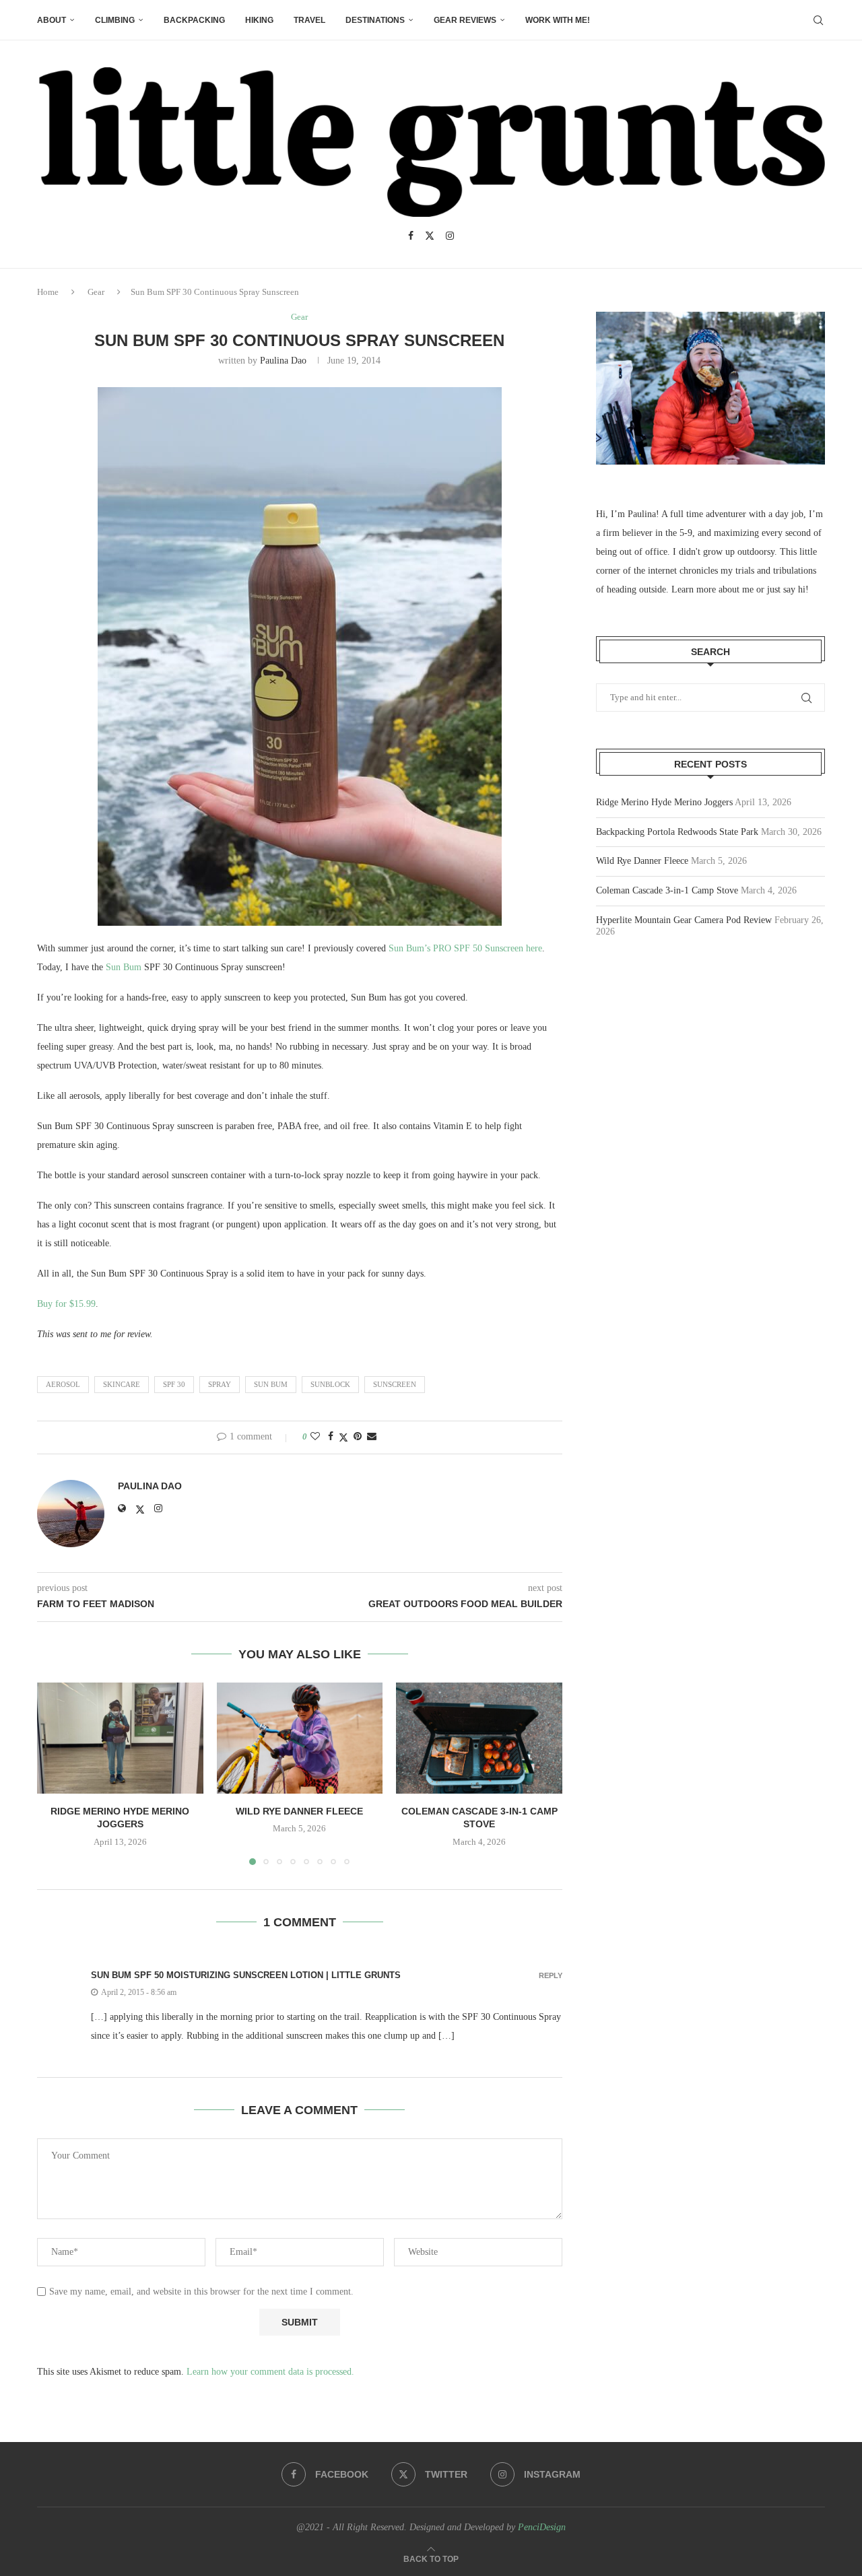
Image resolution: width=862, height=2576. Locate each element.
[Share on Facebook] (331, 1437)
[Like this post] (315, 1437)
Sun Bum (124, 967)
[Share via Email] (372, 1437)
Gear (96, 292)
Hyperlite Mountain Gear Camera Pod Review (684, 920)
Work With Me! (558, 20)
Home (48, 292)
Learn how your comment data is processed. (270, 2372)
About (52, 20)
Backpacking (194, 20)
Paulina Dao (283, 361)
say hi (794, 589)
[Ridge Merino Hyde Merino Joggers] (120, 1738)
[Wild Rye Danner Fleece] (300, 1738)
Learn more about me (712, 589)
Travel (309, 20)
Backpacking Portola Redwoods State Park (677, 832)
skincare (122, 1384)
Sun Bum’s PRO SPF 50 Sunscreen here (465, 948)
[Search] (818, 20)
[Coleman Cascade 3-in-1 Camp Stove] (479, 1738)
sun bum (271, 1384)
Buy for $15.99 (66, 1304)
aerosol (63, 1384)
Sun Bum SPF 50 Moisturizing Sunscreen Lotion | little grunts (246, 1975)
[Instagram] (450, 236)
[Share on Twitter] (343, 1437)
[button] (55, 1773)
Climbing (115, 20)
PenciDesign (542, 2527)
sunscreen (395, 1384)
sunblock (330, 1384)
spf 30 (174, 1384)
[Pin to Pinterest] (358, 1437)
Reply (551, 1976)
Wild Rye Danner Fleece (299, 1811)
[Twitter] (430, 236)
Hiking (259, 20)
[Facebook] (411, 236)
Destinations (375, 20)
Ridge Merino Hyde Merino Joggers (664, 802)
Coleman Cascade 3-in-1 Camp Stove (667, 890)
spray (220, 1384)
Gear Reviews (465, 20)
